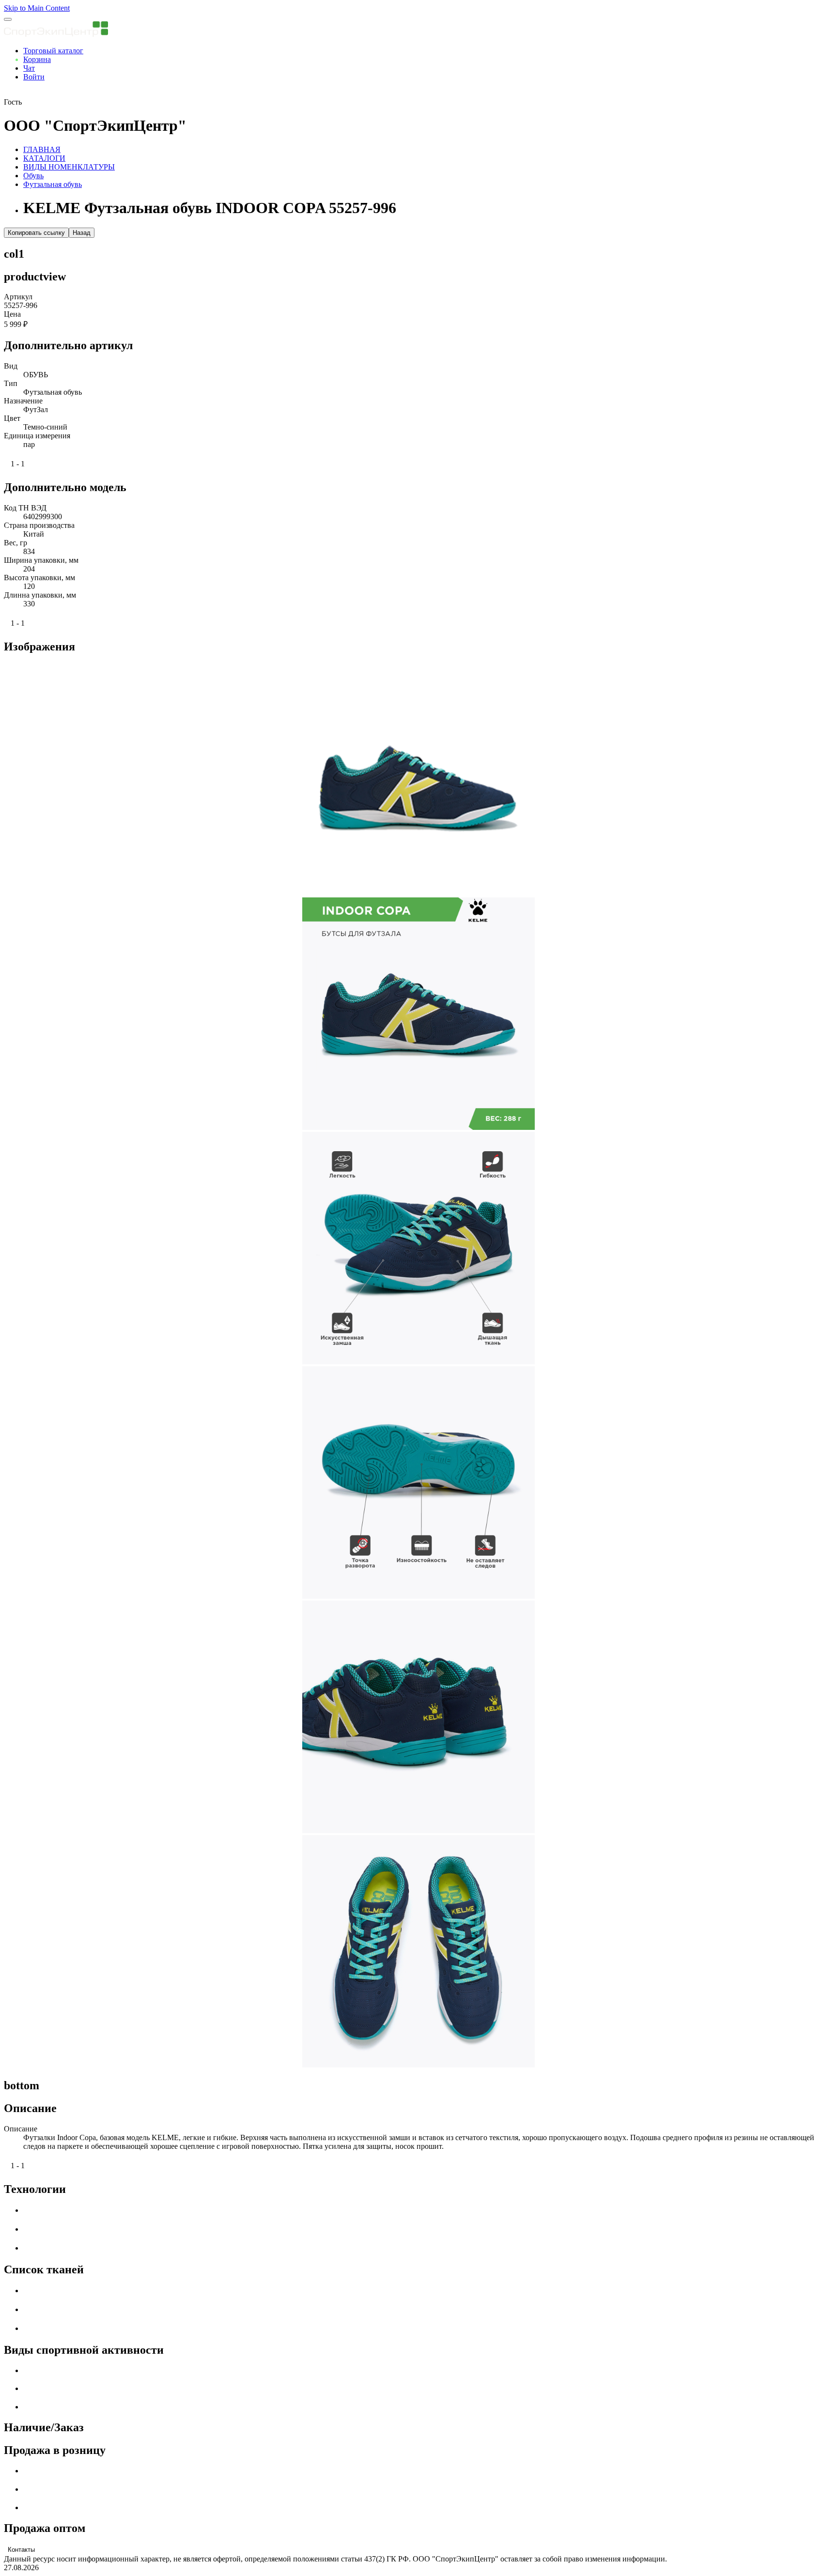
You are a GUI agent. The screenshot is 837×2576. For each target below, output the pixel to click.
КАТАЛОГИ (44, 158)
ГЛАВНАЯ (42, 149)
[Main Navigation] (8, 19)
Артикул (18, 297)
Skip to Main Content (37, 8)
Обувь (33, 176)
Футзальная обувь (53, 184)
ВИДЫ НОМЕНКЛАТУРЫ (69, 167)
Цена (12, 314)
